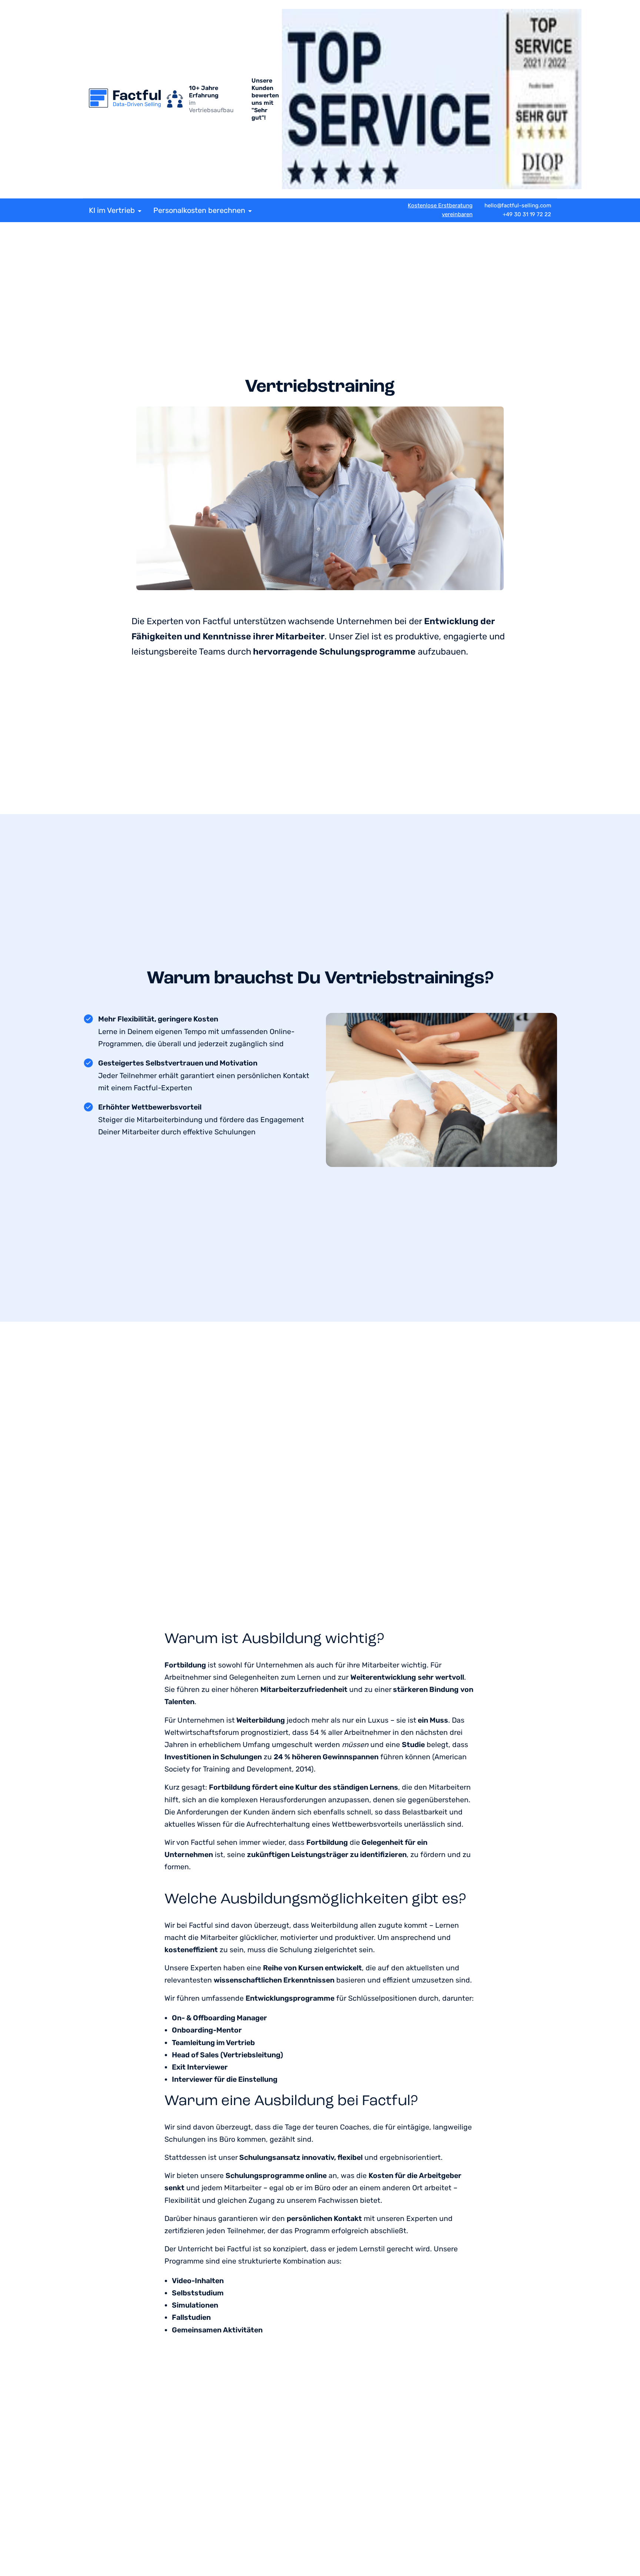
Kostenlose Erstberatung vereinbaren (440, 210)
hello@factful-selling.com (518, 205)
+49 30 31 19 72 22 (527, 214)
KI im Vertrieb (112, 210)
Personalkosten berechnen (199, 210)
